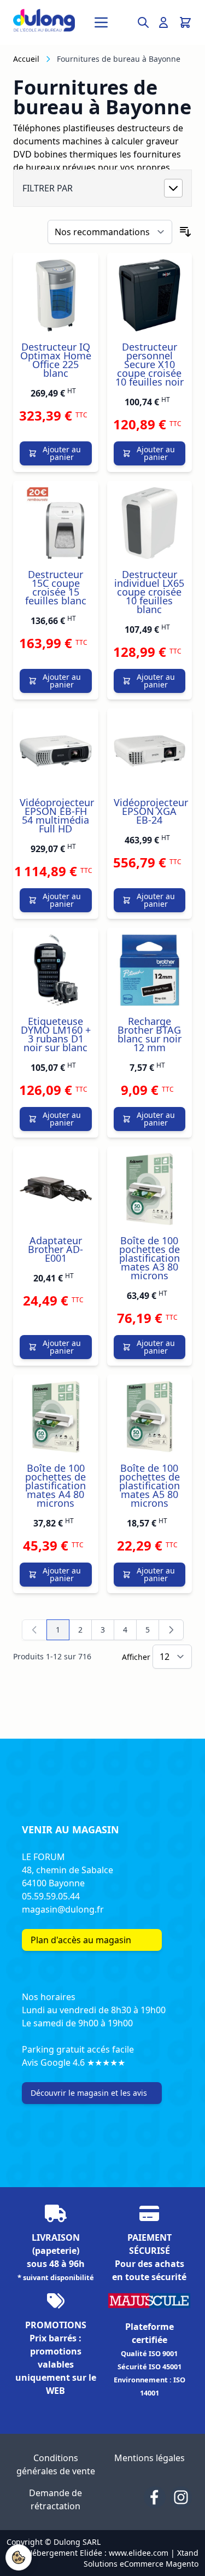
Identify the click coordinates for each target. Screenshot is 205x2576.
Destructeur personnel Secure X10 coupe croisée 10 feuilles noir (150, 364)
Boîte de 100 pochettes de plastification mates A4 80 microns (55, 1485)
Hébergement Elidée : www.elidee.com (98, 2553)
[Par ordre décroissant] (185, 232)
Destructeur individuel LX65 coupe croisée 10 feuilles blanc (149, 592)
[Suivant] (171, 1630)
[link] (34, 1630)
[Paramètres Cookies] (19, 2557)
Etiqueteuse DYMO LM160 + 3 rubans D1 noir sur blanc (56, 1034)
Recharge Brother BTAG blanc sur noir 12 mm (150, 1034)
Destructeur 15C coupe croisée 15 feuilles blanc (56, 587)
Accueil (26, 59)
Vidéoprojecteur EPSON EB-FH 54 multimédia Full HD (57, 815)
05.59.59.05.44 (51, 1896)
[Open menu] (101, 22)
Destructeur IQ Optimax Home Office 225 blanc (56, 360)
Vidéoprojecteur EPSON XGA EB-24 (151, 811)
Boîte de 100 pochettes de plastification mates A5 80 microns (150, 1485)
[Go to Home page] (44, 20)
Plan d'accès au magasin (81, 1940)
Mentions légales (150, 2458)
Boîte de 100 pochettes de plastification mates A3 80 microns (150, 1258)
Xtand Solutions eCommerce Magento (141, 2558)
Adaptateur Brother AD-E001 (55, 1249)
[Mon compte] (163, 22)
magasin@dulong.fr (63, 1909)
